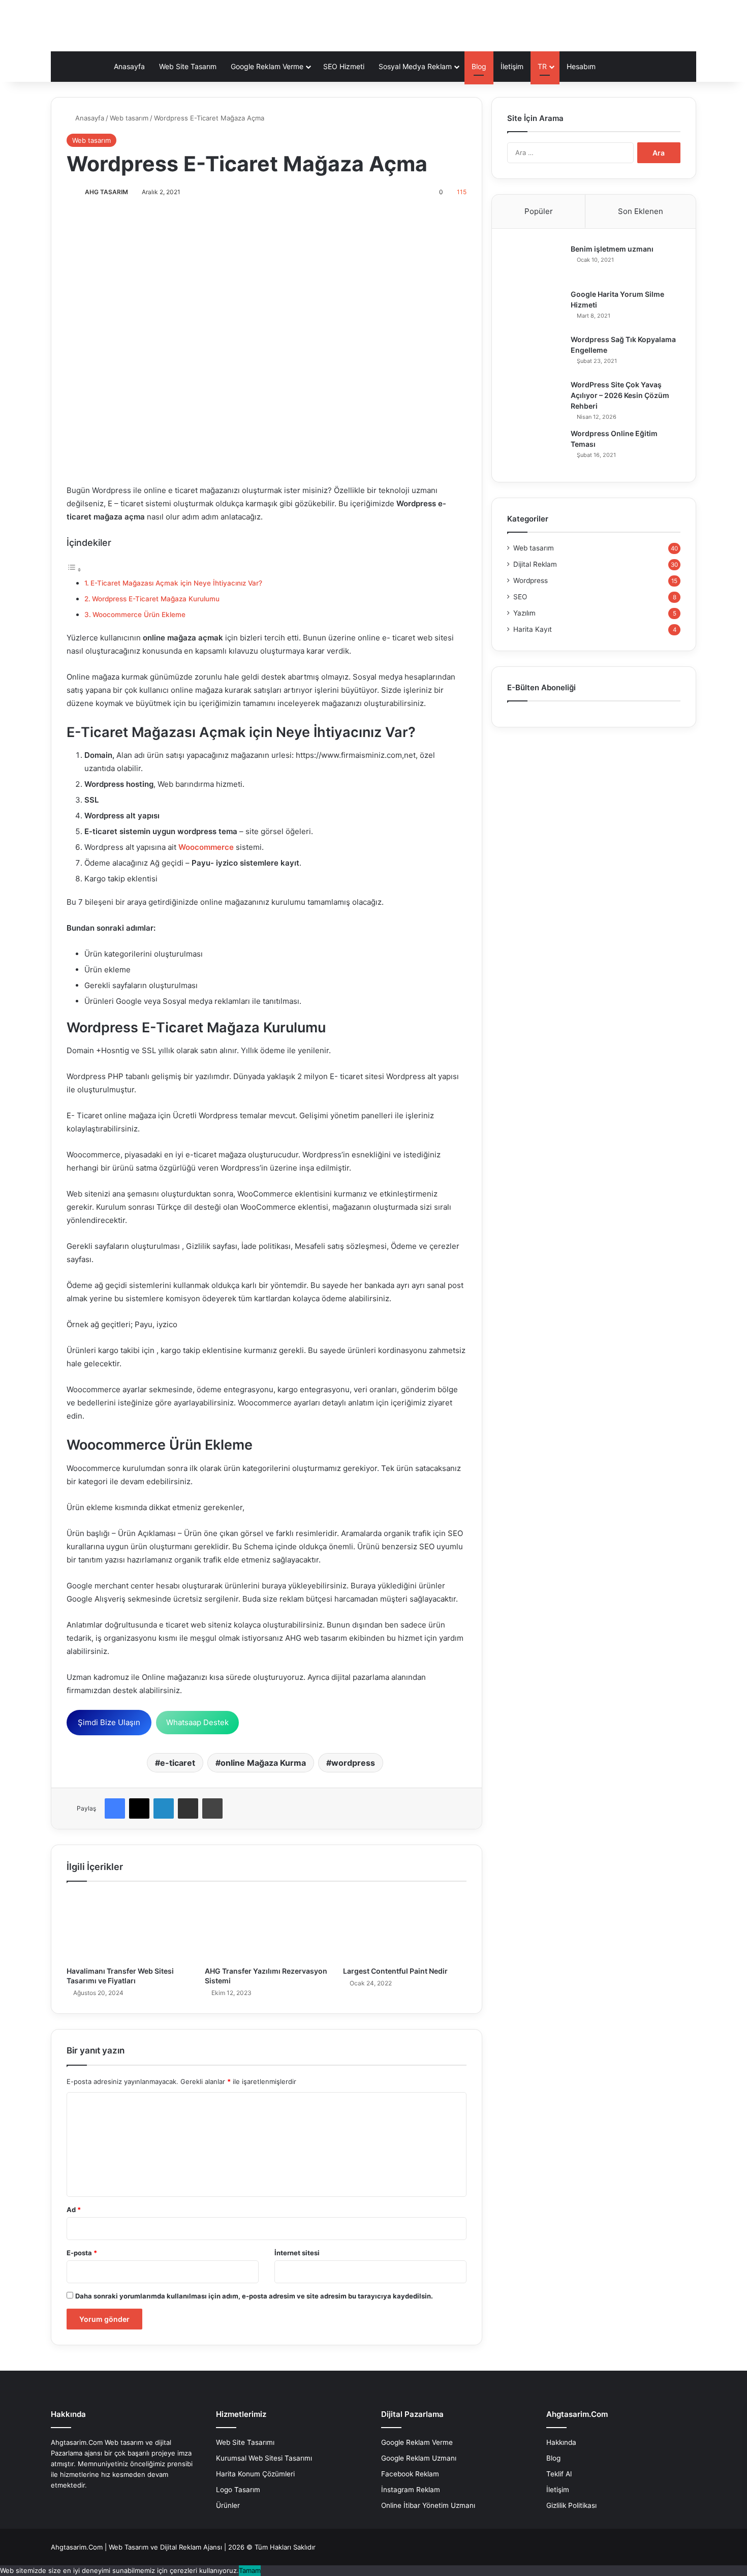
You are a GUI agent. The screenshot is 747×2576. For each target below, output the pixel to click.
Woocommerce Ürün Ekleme (139, 615)
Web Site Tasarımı (245, 2442)
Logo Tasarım (238, 2490)
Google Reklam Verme (267, 66)
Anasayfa (129, 66)
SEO (520, 597)
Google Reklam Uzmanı (419, 2458)
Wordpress (531, 580)
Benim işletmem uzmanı (612, 249)
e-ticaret (178, 1763)
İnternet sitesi (297, 2253)
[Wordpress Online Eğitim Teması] (535, 448)
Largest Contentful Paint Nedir (395, 1971)
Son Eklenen (641, 211)
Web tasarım (129, 118)
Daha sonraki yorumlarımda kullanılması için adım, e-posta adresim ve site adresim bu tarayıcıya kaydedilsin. (254, 2296)
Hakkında (561, 2442)
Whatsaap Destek (197, 1722)
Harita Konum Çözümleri (255, 2474)
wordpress (353, 1763)
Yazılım (524, 613)
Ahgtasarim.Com (77, 2547)
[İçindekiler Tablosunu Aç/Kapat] (74, 570)
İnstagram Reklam (411, 2490)
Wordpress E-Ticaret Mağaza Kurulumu (156, 599)
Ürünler (228, 2505)
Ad (74, 2210)
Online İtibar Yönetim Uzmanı (428, 2505)
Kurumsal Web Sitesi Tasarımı (264, 2458)
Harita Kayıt (533, 629)
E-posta (82, 2253)
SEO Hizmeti (344, 66)
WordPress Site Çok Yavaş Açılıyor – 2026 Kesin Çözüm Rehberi (620, 395)
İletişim (512, 66)
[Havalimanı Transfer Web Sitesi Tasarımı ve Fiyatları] (128, 1927)
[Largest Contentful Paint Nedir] (404, 1927)
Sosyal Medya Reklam (415, 66)
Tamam (250, 2570)
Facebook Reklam (410, 2474)
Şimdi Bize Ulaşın (109, 1722)
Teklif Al (559, 2474)
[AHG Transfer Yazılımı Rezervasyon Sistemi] (266, 1927)
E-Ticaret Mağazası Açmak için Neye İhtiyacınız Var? (176, 583)
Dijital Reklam (535, 564)
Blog (479, 66)
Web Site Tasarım (188, 66)
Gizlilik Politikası (571, 2505)
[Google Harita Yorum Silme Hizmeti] (535, 308)
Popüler (539, 211)
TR (542, 66)
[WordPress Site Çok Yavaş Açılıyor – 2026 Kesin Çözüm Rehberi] (535, 399)
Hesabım (581, 66)
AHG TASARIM (106, 192)
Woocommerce (206, 847)
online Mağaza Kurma (263, 1763)
